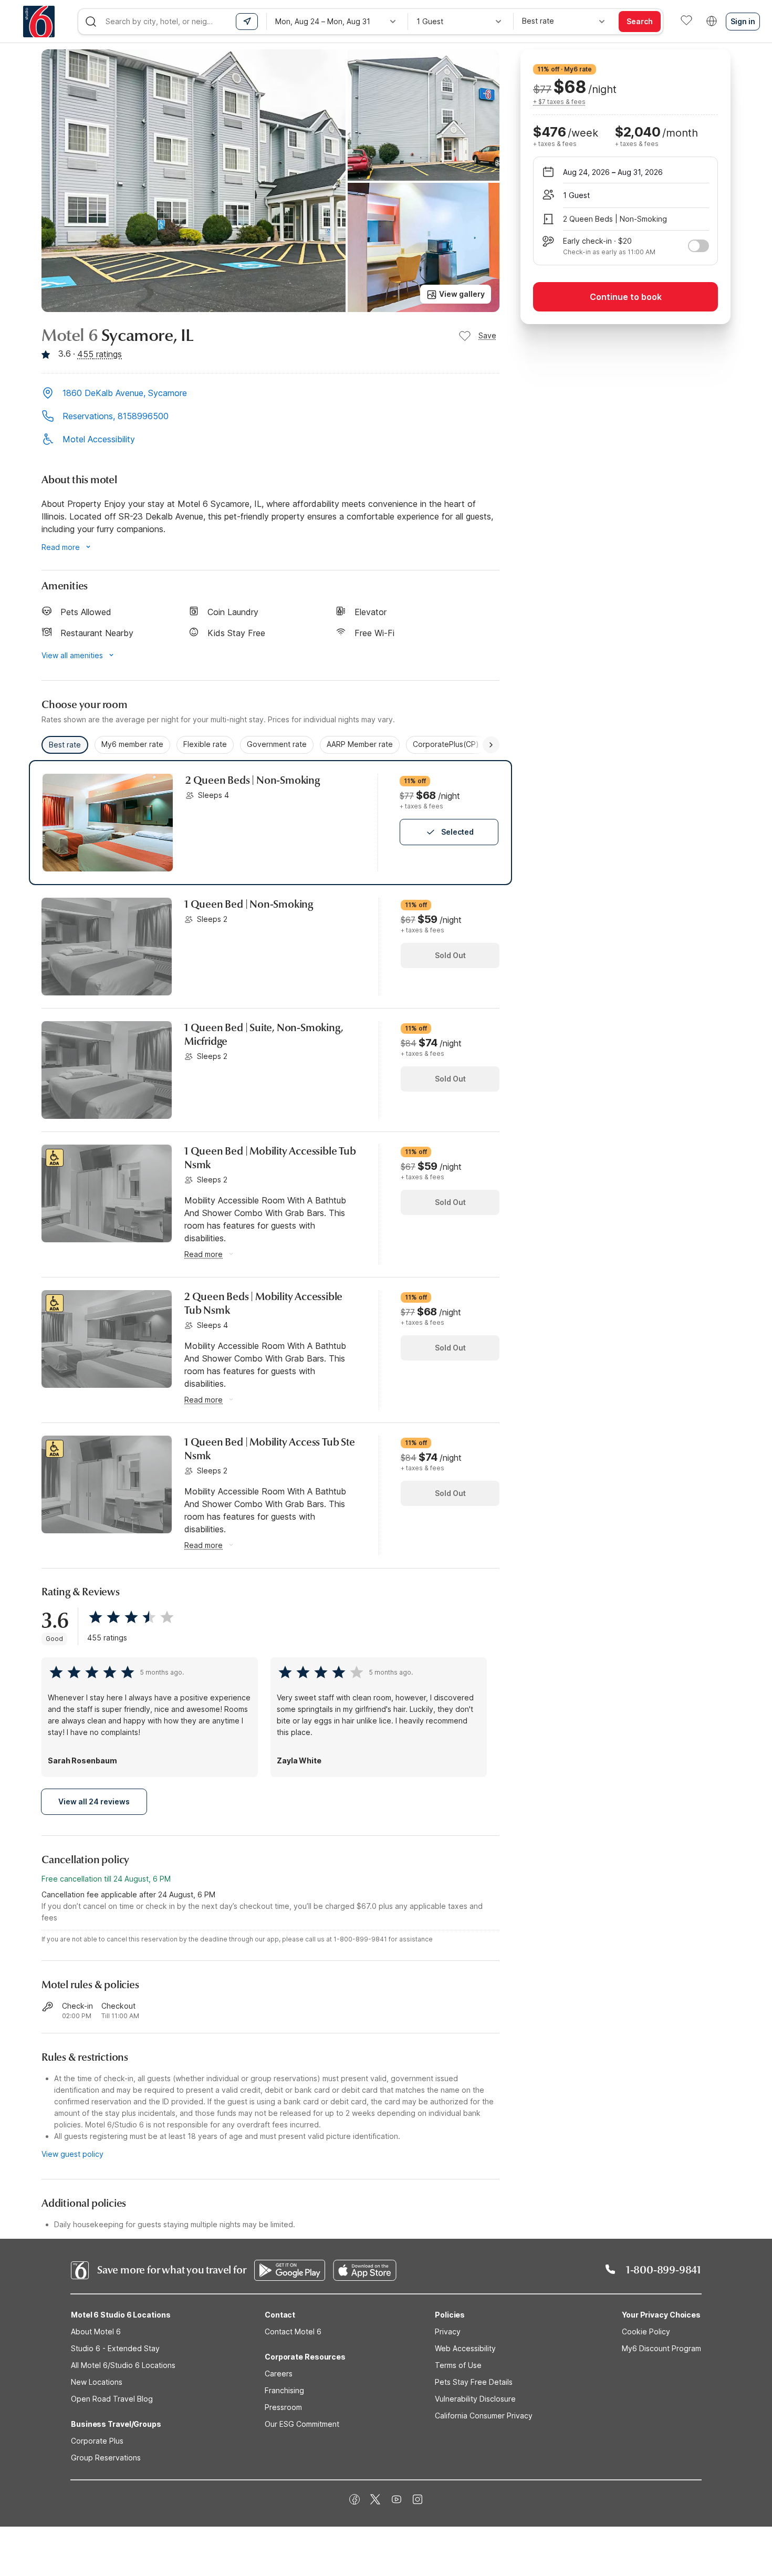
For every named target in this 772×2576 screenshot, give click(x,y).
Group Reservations (106, 2458)
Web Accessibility (465, 2348)
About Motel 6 (96, 2331)
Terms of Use (458, 2365)
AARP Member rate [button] (360, 744)
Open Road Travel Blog (112, 2399)
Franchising (284, 2390)
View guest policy (72, 2154)
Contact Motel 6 (293, 2331)
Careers (279, 2374)
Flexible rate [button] (205, 744)
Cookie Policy (646, 2331)
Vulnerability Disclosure (475, 2399)
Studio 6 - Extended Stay (115, 2348)
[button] (270, 394)
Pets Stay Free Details (474, 2382)
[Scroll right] (491, 745)
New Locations (97, 2382)
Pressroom (283, 2407)
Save (487, 335)
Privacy (448, 2331)
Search (640, 21)
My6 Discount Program (661, 2348)
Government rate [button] (277, 744)
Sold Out (450, 955)
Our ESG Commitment (302, 2424)
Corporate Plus (97, 2441)
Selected (457, 832)
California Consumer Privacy (484, 2416)
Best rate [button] (65, 745)
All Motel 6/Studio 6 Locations (123, 2365)
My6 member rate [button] (132, 744)
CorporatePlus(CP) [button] (446, 744)
